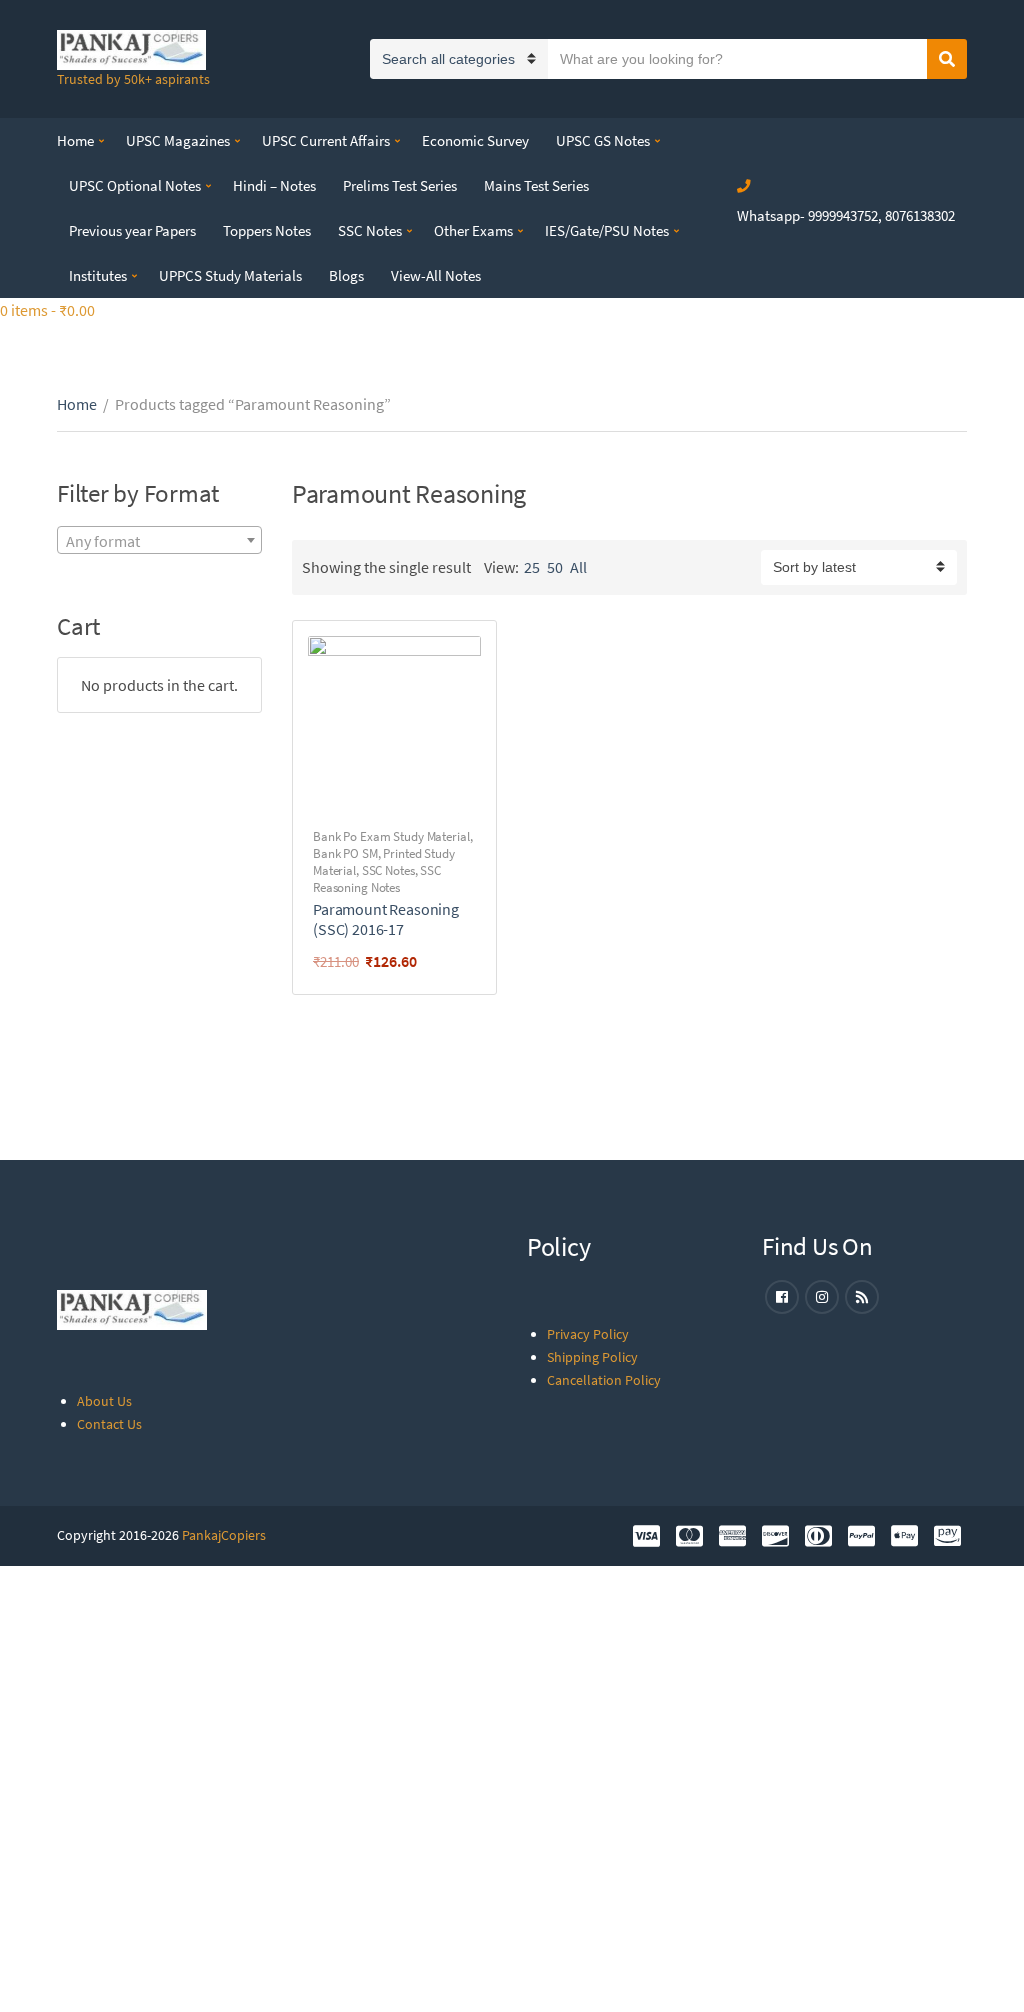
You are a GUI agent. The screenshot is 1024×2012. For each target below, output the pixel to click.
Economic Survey (475, 140)
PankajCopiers (224, 1535)
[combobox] (159, 540)
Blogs (346, 275)
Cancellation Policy (604, 1380)
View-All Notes (436, 275)
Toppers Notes (267, 230)
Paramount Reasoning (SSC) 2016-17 (386, 919)
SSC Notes (370, 230)
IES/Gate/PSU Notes (607, 230)
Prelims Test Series (400, 185)
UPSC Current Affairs (326, 140)
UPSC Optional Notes (135, 185)
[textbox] (159, 541)
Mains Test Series (536, 185)
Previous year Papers (132, 230)
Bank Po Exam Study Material (391, 836)
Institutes (98, 275)
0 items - (47, 310)
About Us (104, 1401)
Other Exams (473, 230)
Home (75, 140)
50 (555, 567)
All (578, 567)
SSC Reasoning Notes (377, 879)
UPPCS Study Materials (230, 275)
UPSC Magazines (178, 140)
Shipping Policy (592, 1357)
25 (532, 567)
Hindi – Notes (274, 185)
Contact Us (109, 1424)
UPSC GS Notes (603, 140)
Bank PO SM (345, 853)
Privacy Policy (588, 1334)
